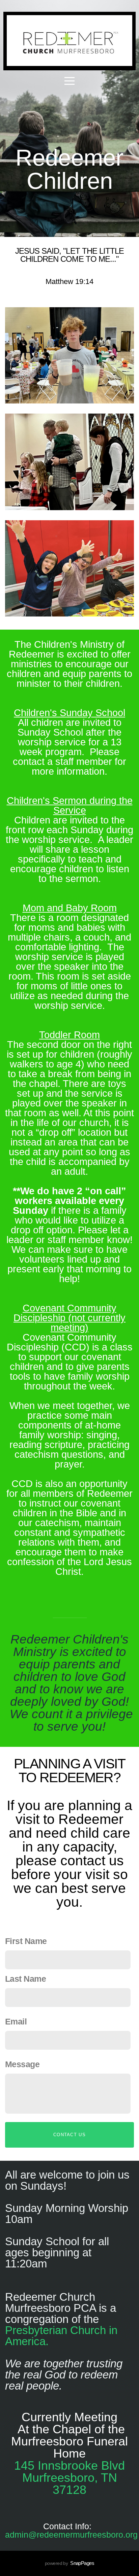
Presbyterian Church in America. (61, 2336)
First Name (26, 1941)
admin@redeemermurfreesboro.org (71, 2535)
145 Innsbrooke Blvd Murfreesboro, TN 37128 (69, 2478)
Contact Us (69, 2135)
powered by (69, 2563)
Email (16, 2021)
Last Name (25, 1979)
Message (22, 2064)
